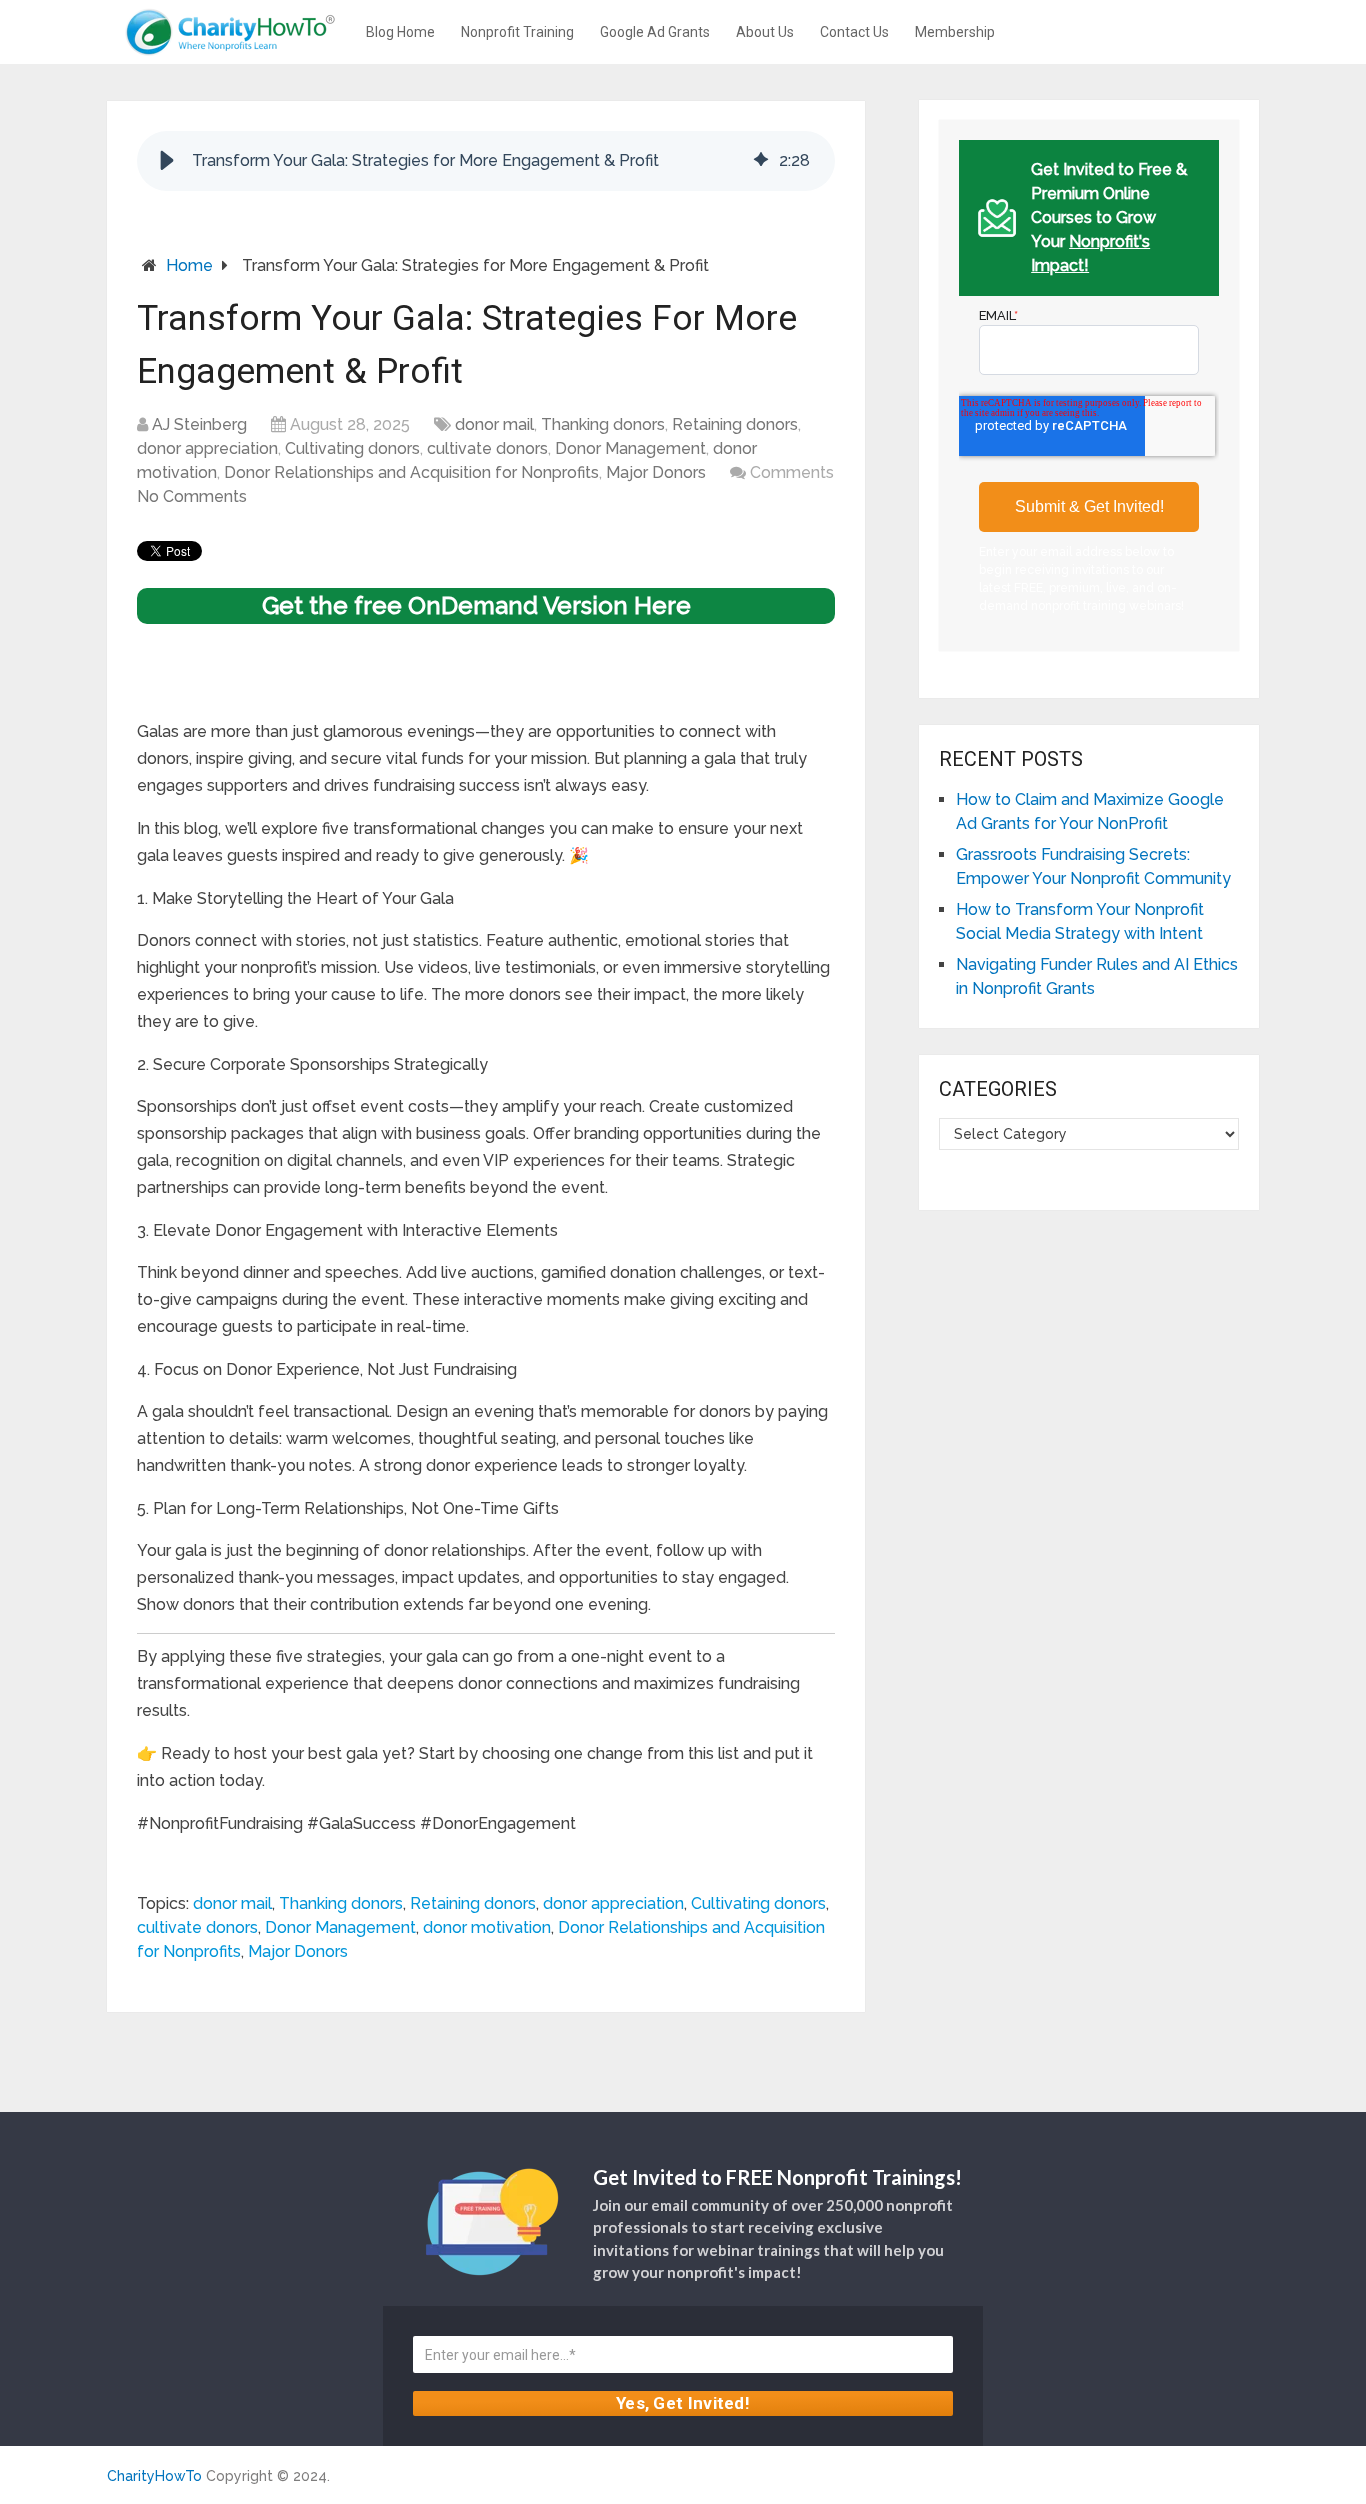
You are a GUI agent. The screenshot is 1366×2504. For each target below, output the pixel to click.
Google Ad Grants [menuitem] (655, 32)
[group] (486, 161)
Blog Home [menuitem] (400, 32)
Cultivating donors (352, 448)
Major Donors (656, 472)
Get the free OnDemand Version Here (476, 605)
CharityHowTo (154, 2476)
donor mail (494, 424)
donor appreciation (207, 448)
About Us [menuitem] (765, 32)
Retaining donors (735, 424)
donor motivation (487, 1927)
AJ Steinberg (199, 424)
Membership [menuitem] (955, 32)
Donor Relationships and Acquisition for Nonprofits (411, 472)
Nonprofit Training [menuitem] (517, 32)
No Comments (192, 496)
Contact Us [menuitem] (854, 32)
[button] (167, 161)
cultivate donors (487, 448)
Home (189, 265)
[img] (761, 161)
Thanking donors (603, 424)
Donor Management (630, 448)
